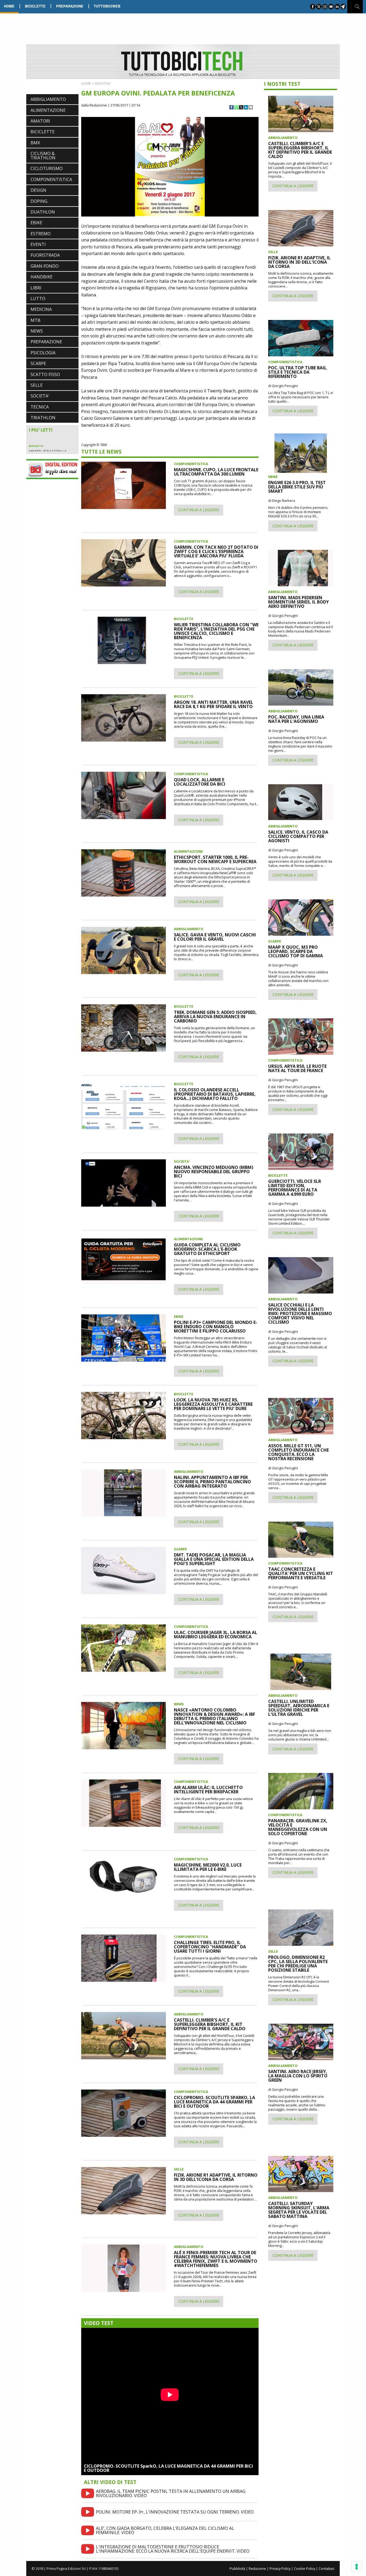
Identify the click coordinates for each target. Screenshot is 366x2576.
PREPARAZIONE (70, 6)
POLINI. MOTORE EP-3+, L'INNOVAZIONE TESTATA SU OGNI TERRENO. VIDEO (175, 2512)
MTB (36, 320)
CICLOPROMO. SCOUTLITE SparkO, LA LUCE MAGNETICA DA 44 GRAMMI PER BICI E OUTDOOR (168, 2468)
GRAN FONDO (45, 266)
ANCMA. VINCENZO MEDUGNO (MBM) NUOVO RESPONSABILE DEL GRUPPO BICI (214, 1172)
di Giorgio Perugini (283, 386)
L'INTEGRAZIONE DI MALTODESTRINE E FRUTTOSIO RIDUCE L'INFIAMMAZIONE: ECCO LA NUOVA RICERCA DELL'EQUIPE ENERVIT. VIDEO (173, 2549)
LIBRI (36, 288)
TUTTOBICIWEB (107, 6)
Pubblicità (237, 2568)
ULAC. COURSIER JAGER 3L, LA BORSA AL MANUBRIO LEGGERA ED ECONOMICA (216, 1635)
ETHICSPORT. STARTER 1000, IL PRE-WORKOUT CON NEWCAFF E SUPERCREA (215, 859)
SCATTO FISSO (45, 374)
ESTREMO (41, 234)
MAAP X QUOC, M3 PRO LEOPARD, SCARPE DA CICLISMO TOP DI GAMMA (296, 951)
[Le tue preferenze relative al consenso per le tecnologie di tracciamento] (357, 2567)
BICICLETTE (35, 6)
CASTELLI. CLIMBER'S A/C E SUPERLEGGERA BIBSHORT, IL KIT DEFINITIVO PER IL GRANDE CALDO (210, 2024)
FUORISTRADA (45, 255)
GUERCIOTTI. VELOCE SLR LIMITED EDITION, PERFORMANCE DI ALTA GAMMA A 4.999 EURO (295, 1188)
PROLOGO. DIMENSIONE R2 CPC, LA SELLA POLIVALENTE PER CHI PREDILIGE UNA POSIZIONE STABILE (298, 1964)
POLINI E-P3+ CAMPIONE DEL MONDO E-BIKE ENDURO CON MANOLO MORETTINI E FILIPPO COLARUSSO (216, 1327)
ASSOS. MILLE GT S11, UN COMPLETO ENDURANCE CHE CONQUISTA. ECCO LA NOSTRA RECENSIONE (298, 1452)
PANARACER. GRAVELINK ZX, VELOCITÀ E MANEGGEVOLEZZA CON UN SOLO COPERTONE (298, 1827)
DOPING (39, 201)
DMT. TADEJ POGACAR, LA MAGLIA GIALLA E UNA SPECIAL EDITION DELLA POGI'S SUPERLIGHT (214, 1559)
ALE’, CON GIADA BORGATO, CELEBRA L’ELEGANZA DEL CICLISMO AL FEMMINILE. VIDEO (165, 2530)
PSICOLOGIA (43, 353)
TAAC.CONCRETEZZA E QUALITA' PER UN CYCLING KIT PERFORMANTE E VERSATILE (301, 1573)
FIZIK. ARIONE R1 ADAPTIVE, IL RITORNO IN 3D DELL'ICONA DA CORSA (216, 2177)
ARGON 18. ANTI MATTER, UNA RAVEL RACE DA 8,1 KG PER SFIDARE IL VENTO (214, 704)
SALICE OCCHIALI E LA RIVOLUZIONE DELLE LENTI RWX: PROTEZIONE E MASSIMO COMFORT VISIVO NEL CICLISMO (300, 1313)
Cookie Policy (305, 2568)
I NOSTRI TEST (282, 84)
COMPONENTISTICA (51, 179)
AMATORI (40, 121)
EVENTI (38, 244)
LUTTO (38, 299)
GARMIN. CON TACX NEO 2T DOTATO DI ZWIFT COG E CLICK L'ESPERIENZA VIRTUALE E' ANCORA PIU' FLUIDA (216, 551)
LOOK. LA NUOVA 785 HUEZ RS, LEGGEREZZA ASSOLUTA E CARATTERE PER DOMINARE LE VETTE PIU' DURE (213, 1404)
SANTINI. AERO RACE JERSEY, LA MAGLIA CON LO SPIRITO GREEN (298, 2076)
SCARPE (38, 363)
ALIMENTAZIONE (48, 110)
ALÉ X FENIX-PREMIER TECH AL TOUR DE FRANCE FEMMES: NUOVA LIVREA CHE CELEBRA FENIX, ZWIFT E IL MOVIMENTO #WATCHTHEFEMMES (216, 2259)
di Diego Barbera (282, 501)
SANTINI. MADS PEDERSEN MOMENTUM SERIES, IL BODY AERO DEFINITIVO (298, 602)
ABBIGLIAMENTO (48, 99)
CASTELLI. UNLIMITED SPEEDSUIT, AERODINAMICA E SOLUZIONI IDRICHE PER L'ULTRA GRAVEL (299, 1708)
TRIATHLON (43, 418)
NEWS (37, 331)
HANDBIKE (42, 277)
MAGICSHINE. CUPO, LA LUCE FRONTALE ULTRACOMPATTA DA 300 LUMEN (216, 472)
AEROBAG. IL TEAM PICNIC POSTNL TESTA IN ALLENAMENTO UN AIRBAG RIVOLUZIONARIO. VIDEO (171, 2493)
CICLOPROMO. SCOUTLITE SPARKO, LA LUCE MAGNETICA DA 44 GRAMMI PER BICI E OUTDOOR (214, 2102)
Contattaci (326, 2568)
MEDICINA (41, 309)
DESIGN (38, 190)
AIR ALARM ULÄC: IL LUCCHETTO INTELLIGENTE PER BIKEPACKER (208, 1790)
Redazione (257, 2568)
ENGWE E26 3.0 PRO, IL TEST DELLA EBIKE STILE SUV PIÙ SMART (297, 487)
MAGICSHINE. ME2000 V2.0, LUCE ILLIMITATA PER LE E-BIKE (208, 1867)
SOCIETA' (40, 396)
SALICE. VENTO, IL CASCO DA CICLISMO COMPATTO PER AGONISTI (298, 836)
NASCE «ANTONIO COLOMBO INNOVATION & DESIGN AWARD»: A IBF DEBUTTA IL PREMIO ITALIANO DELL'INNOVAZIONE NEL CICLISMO (214, 1716)
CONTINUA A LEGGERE (199, 510)
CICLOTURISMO (47, 168)
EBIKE (36, 223)
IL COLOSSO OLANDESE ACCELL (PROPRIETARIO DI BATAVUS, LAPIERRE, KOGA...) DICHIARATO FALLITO (215, 1094)
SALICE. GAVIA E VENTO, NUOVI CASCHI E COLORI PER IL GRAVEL (215, 937)
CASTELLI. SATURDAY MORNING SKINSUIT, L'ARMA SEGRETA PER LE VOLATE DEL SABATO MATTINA (299, 2210)
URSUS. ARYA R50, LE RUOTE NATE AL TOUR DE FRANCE (297, 1068)
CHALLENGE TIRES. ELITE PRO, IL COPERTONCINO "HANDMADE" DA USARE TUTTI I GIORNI (210, 1947)
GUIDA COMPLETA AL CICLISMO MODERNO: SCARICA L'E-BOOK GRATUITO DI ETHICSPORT (207, 1249)
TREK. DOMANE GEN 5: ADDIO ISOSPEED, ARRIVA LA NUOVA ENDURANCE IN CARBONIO (215, 1017)
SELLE (37, 385)
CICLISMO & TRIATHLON (43, 156)
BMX (35, 143)
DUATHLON (43, 212)
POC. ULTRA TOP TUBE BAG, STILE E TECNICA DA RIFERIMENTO (298, 372)
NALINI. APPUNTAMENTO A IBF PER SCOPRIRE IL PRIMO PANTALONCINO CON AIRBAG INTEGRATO (212, 1482)
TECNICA (40, 407)
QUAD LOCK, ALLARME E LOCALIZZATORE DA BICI (200, 782)
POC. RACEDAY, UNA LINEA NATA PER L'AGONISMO (296, 719)
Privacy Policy (280, 2568)
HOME (9, 6)
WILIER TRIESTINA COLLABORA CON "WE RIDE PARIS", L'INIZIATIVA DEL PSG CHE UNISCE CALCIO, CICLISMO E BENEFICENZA (216, 631)
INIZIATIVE (103, 83)
